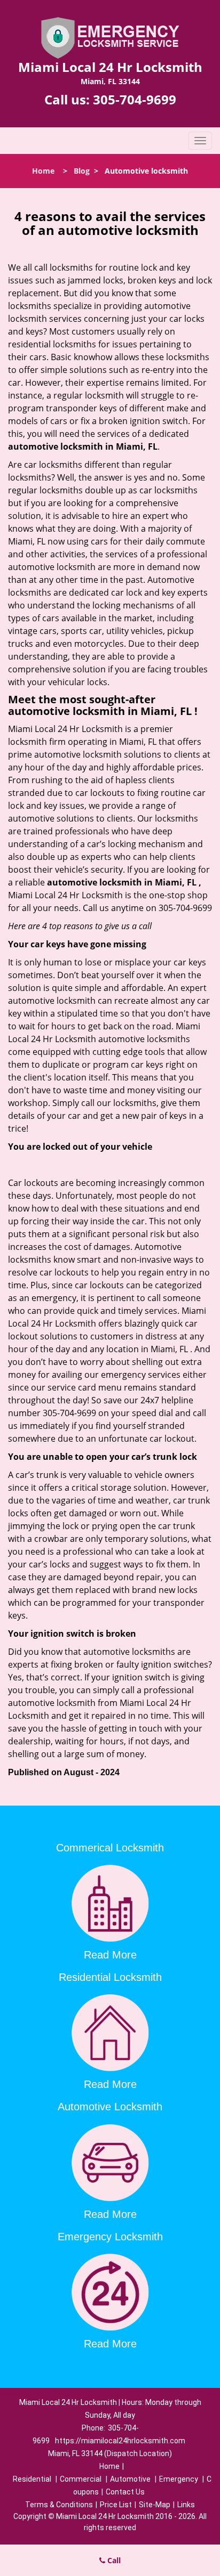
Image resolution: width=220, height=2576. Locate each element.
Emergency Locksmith (110, 2237)
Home (43, 171)
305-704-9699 (135, 99)
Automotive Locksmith (110, 2107)
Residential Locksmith (110, 1977)
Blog (82, 171)
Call (113, 2560)
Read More (110, 1955)
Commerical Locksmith (110, 1848)
